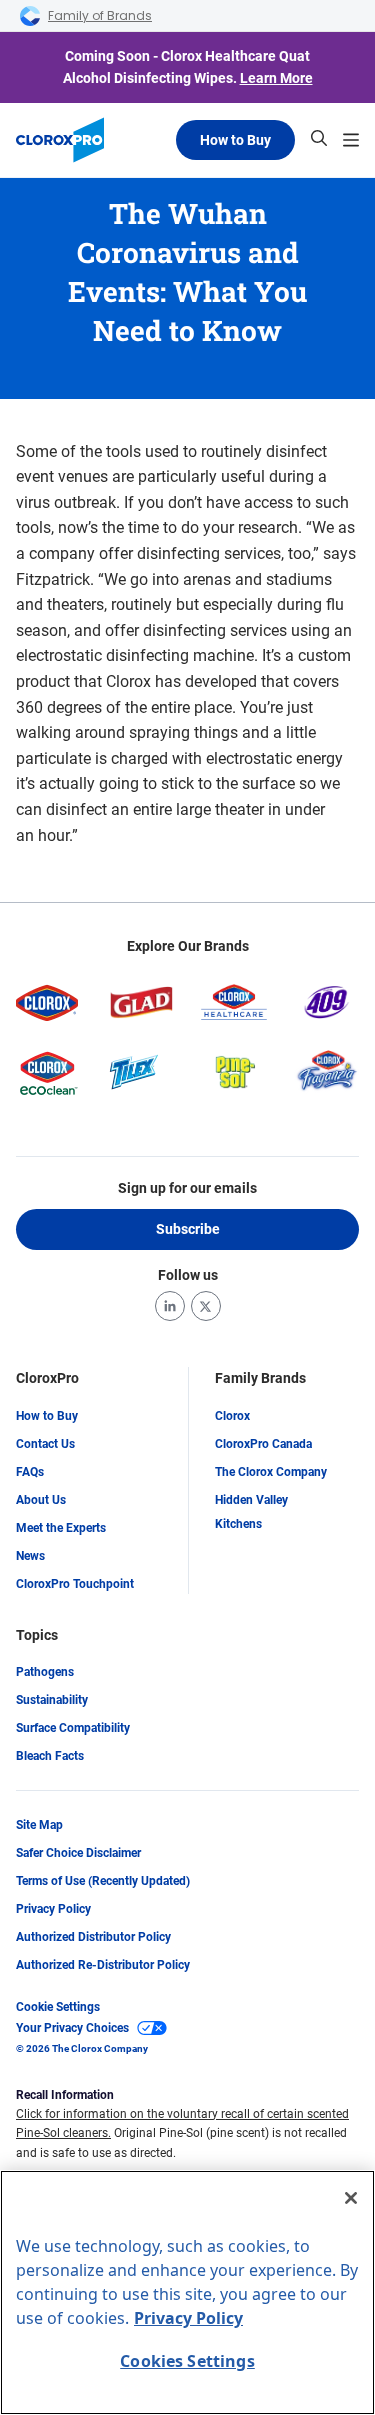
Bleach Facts (50, 1756)
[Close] (351, 2198)
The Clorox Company (271, 1472)
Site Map (39, 1825)
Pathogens (45, 1672)
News (30, 1556)
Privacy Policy (53, 1909)
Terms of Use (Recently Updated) (103, 1881)
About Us (41, 1500)
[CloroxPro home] (60, 140)
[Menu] (351, 140)
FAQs (30, 1472)
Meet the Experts (61, 1528)
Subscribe (188, 1229)
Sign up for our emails (187, 1188)
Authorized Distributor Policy (93, 1937)
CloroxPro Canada (263, 1444)
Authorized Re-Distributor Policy (103, 1965)
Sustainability (52, 1700)
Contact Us (45, 1444)
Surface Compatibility (73, 1728)
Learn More (276, 78)
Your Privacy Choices (72, 2028)
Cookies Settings (187, 2361)
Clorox (232, 1416)
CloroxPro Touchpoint (75, 1584)
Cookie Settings (58, 2007)
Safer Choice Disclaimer (78, 1853)
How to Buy (235, 140)
